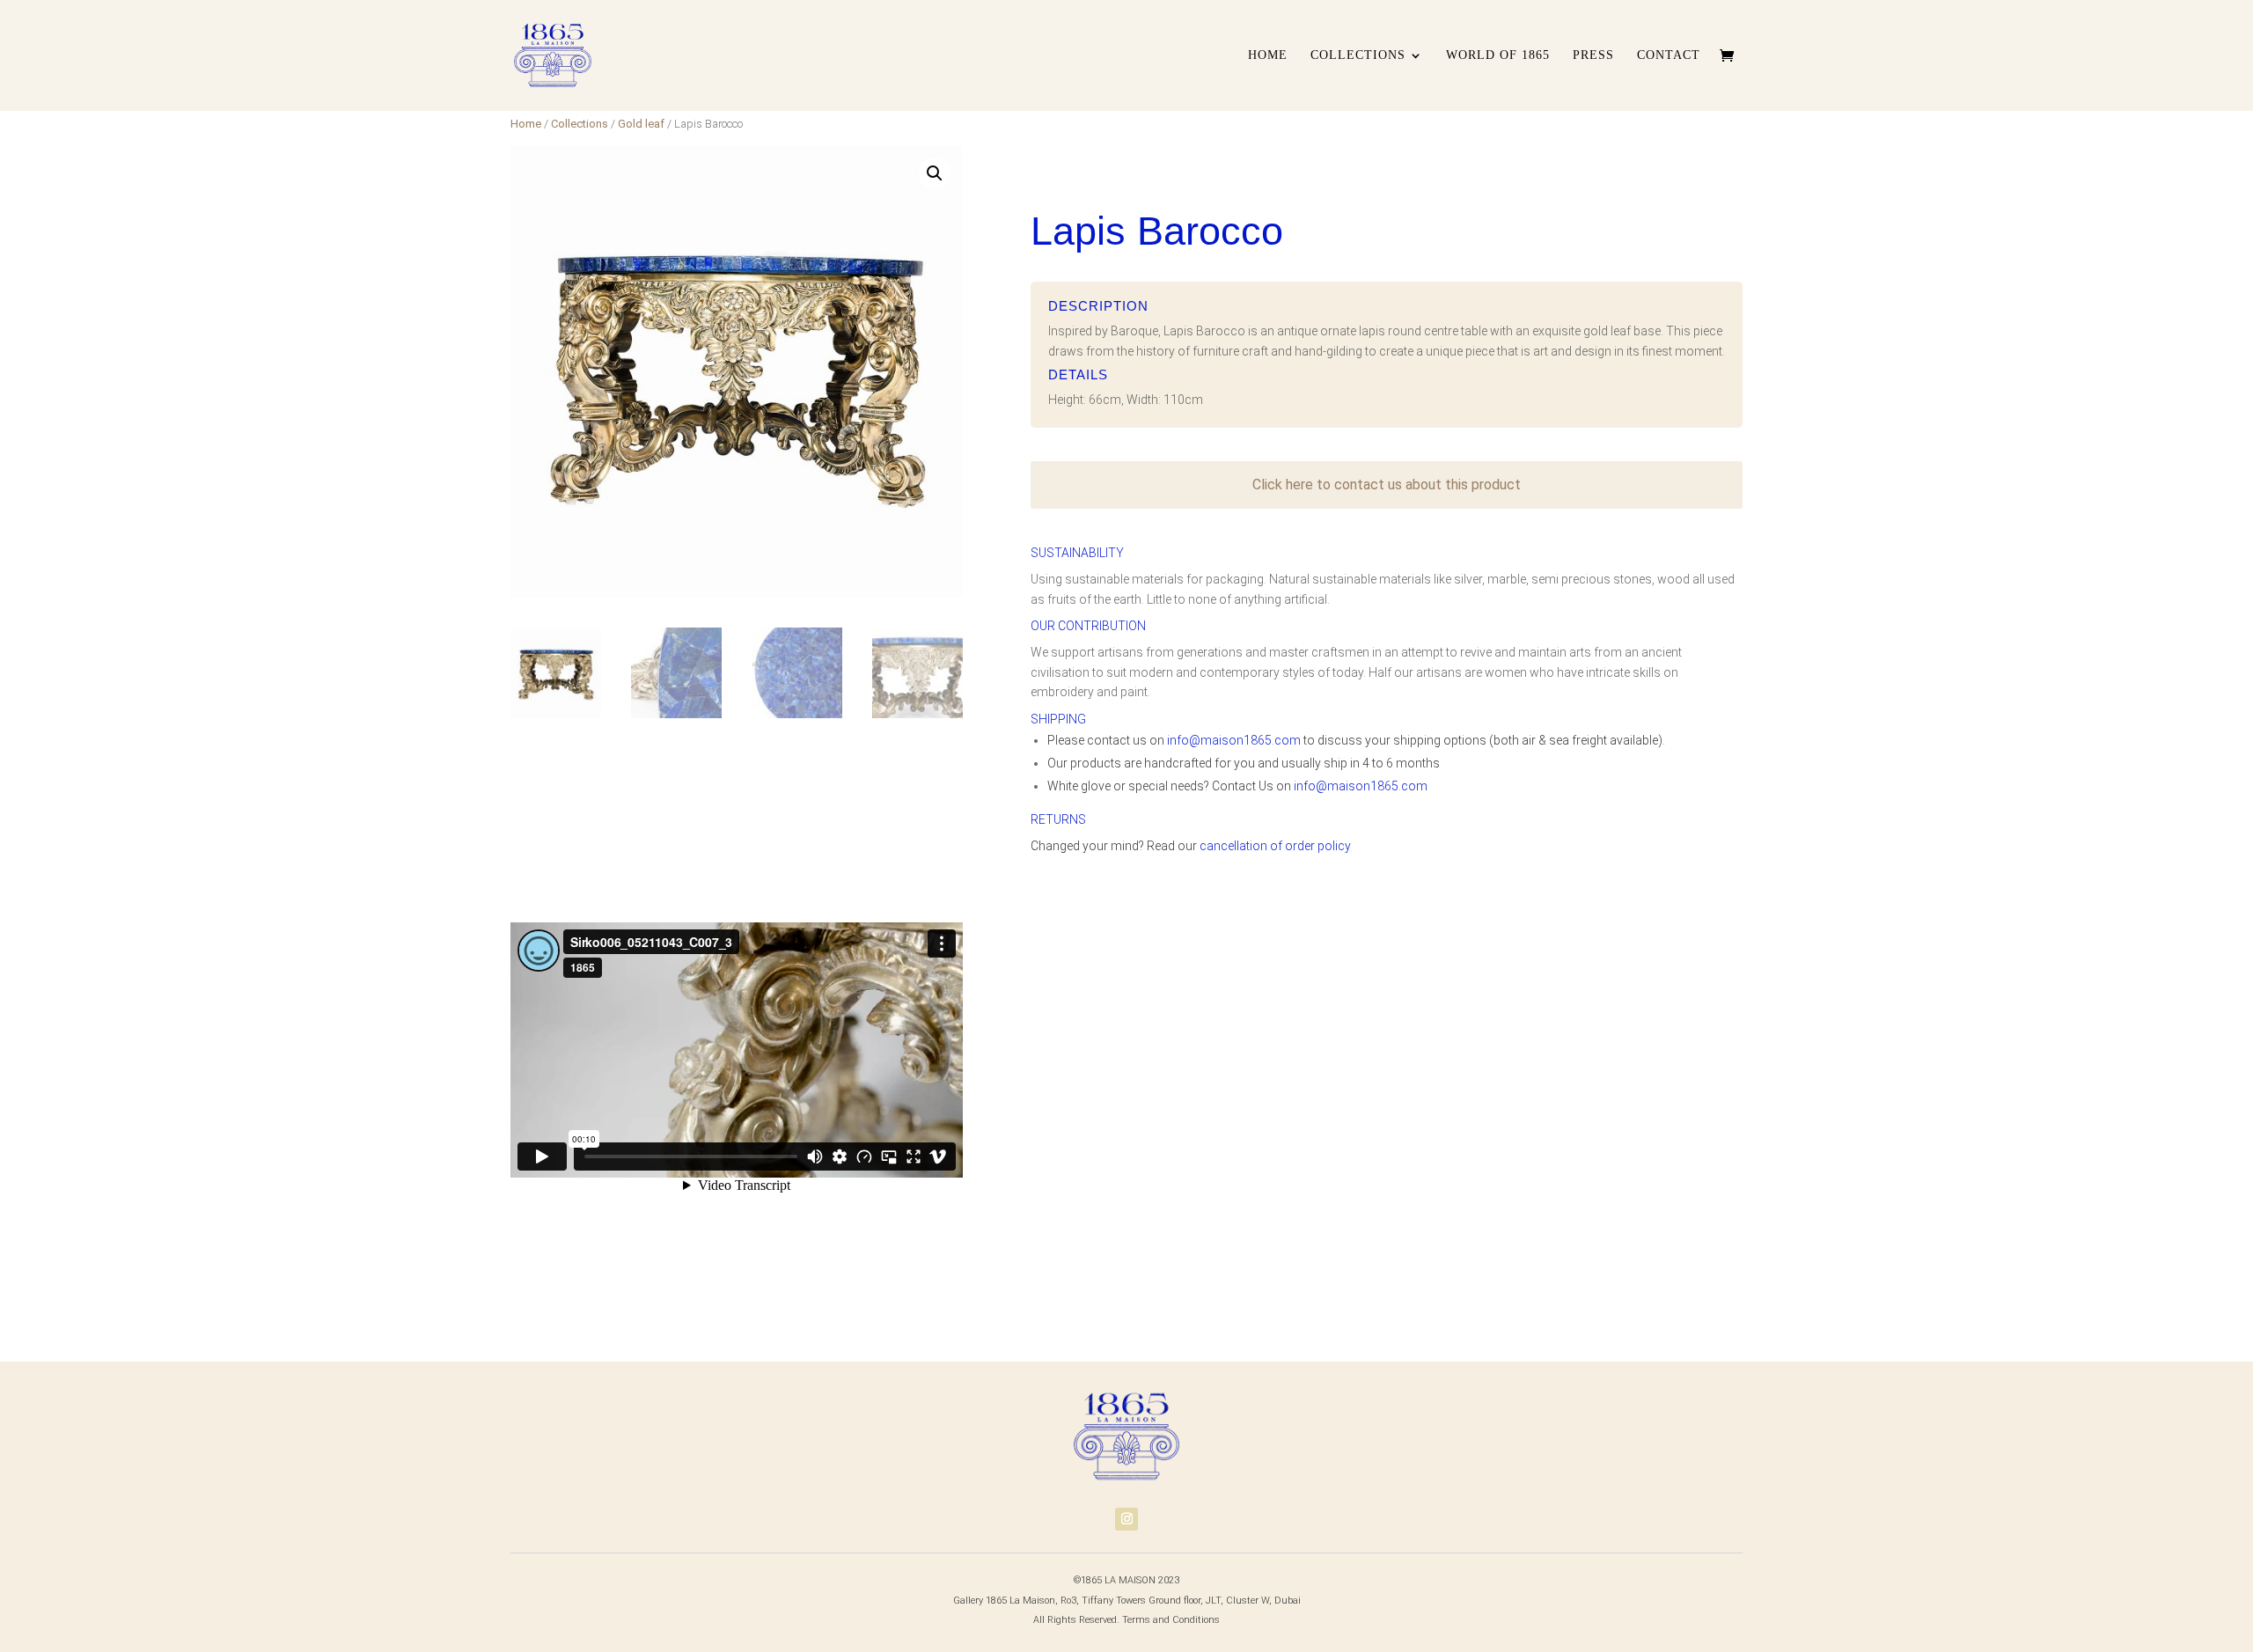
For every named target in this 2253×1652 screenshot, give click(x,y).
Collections (580, 124)
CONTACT (1669, 55)
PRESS (1593, 55)
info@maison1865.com (1234, 740)
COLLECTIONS (1358, 55)
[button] (935, 173)
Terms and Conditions (1171, 1620)
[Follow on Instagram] (1126, 1519)
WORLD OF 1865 (1498, 55)
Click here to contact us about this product (1387, 485)
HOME (1268, 55)
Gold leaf (641, 124)
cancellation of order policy (1275, 846)
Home (526, 124)
